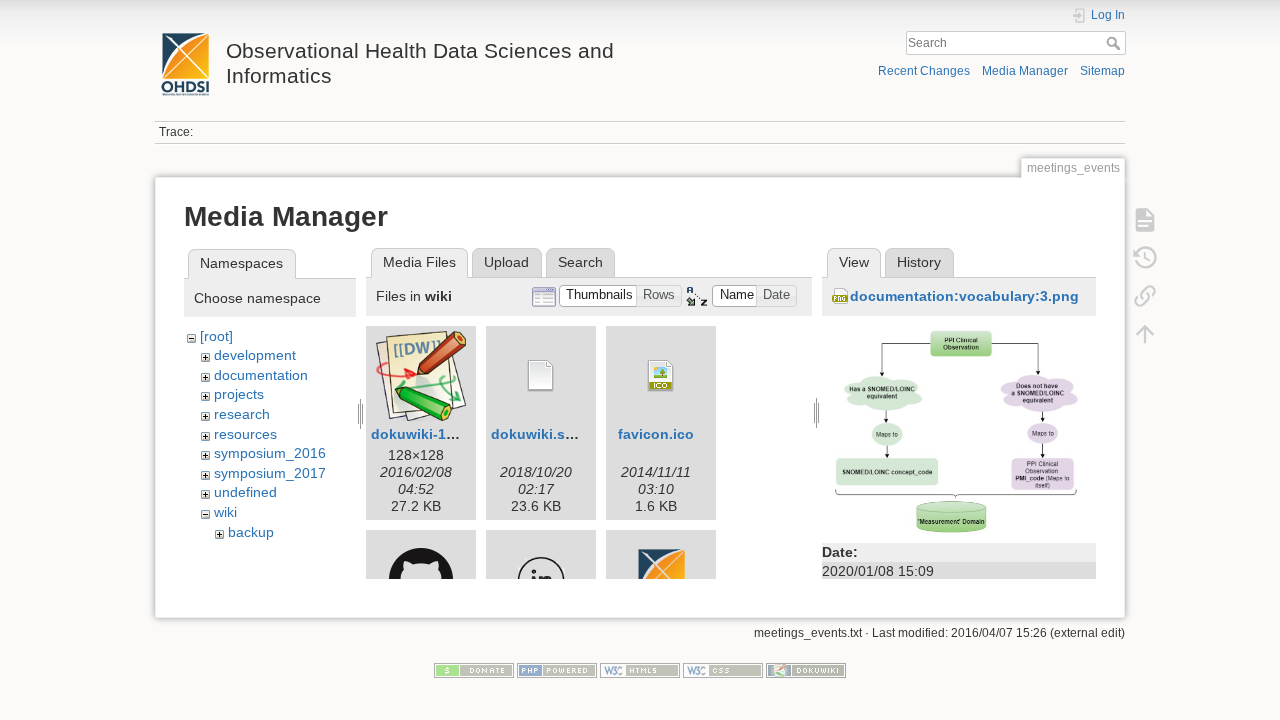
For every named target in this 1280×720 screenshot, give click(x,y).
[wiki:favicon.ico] (661, 376)
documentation (261, 375)
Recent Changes (924, 71)
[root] (216, 336)
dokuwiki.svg (536, 434)
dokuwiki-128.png (432, 434)
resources (245, 434)
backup (251, 532)
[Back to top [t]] (1145, 334)
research (242, 414)
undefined (245, 492)
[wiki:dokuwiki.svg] (541, 376)
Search (1115, 43)
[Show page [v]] (1145, 220)
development (255, 355)
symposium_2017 (270, 473)
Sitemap (1102, 71)
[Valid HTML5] (640, 670)
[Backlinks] (1145, 296)
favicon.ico (656, 434)
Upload (506, 262)
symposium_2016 (270, 453)
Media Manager (1025, 71)
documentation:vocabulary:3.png (964, 296)
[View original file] (959, 430)
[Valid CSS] (723, 670)
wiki (225, 512)
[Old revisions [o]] (1145, 258)
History (919, 262)
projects (239, 394)
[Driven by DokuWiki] (806, 670)
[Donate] (474, 670)
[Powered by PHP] (557, 670)
